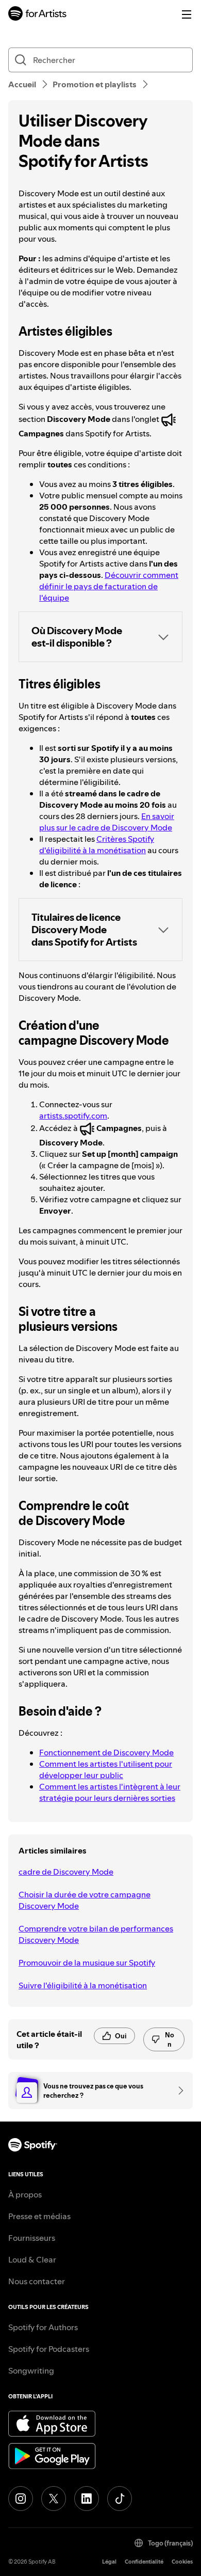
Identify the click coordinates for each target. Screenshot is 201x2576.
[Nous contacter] (177, 2091)
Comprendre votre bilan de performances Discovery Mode (96, 1934)
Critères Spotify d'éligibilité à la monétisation (97, 844)
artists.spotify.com (73, 1116)
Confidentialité (144, 2562)
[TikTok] (120, 2499)
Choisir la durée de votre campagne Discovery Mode (85, 1900)
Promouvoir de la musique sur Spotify (87, 1962)
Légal (109, 2562)
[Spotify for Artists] (38, 15)
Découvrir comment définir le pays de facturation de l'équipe (109, 586)
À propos (25, 2194)
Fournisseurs (32, 2238)
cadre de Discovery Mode (66, 1872)
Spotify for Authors (43, 2327)
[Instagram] (21, 2499)
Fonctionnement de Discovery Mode (106, 1752)
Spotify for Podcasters (49, 2349)
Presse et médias (39, 2216)
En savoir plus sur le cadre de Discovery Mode (107, 822)
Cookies (182, 2562)
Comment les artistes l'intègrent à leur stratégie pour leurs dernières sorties (110, 1792)
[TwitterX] (54, 2499)
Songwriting (31, 2370)
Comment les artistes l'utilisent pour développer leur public (106, 1769)
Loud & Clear (32, 2259)
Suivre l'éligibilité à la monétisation (83, 1985)
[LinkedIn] (87, 2499)
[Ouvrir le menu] (187, 14)
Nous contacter (37, 2281)
